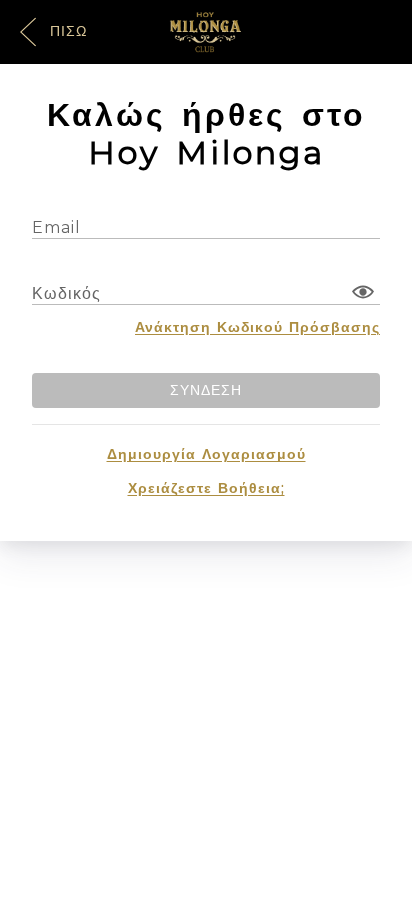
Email (56, 227)
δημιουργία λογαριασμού (206, 454)
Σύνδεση (206, 390)
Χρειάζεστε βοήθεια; (206, 488)
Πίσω (66, 31)
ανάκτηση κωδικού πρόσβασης (257, 327)
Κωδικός (66, 293)
